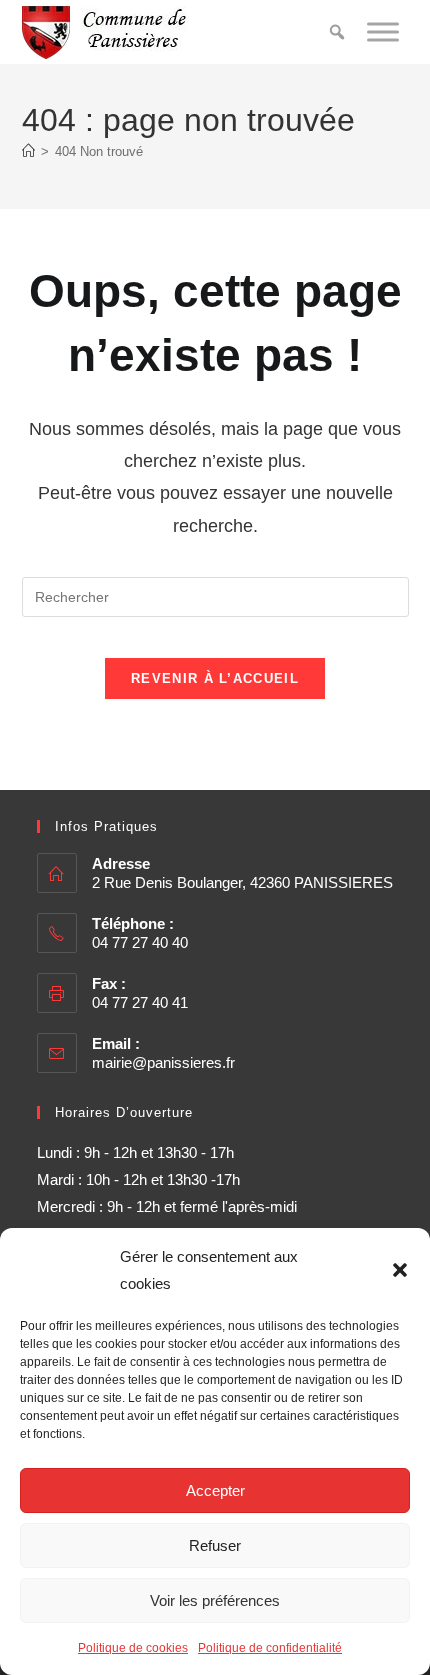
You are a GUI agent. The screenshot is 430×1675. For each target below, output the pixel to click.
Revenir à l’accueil (215, 678)
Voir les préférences (215, 1600)
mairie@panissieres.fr (163, 1062)
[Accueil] (28, 151)
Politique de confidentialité (270, 1648)
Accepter (215, 1490)
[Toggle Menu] (383, 31)
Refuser (215, 1545)
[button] (400, 1270)
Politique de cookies (133, 1648)
